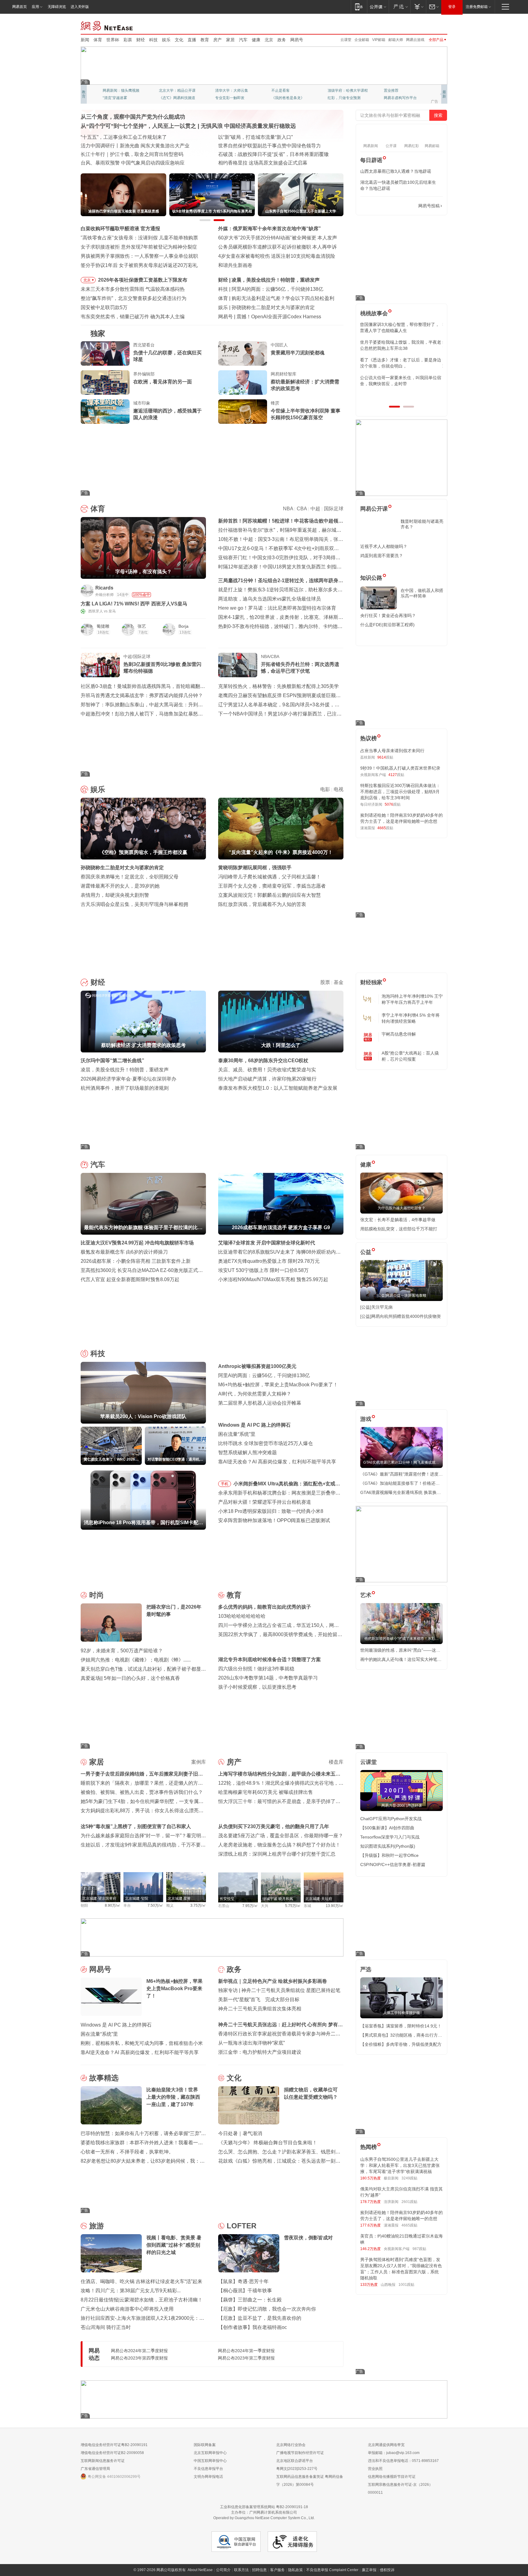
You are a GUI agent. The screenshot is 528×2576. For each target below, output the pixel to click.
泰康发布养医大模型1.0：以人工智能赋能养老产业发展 (278, 1088)
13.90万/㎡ (335, 1906)
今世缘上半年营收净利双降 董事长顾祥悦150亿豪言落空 (306, 414)
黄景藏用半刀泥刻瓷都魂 (298, 353)
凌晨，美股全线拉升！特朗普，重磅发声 (125, 1070)
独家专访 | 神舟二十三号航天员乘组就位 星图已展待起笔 (279, 1990)
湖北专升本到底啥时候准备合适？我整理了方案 (269, 1659)
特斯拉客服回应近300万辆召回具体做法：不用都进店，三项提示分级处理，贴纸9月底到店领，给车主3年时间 (400, 792)
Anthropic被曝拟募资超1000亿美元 (257, 1366)
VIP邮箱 (379, 40)
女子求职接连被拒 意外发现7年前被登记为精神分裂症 (139, 247)
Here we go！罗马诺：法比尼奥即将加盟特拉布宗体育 (277, 608)
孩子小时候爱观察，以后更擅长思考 (257, 1687)
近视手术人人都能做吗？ (384, 546)
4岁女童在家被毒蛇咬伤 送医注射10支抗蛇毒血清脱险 (277, 256)
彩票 (128, 40)
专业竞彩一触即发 (398, 98)
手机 (225, 1484)
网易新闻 (107, 25)
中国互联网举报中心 (210, 2461)
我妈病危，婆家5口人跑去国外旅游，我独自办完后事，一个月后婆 (400, 327)
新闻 (85, 40)
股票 (325, 982)
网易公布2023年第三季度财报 (246, 2358)
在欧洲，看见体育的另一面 (163, 382)
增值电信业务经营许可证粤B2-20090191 (114, 2445)
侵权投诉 (387, 2570)
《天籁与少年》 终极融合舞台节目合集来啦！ (268, 2143)
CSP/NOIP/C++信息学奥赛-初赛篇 (393, 1865)
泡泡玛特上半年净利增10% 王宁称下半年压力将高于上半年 (412, 999)
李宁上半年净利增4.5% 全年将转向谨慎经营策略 (411, 1018)
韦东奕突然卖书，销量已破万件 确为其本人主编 (133, 317)
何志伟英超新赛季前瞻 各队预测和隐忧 (274, 298)
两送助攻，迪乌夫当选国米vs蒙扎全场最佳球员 (269, 599)
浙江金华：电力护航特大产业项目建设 (260, 2052)
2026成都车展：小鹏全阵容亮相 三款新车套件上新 (136, 1261)
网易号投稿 (429, 206)
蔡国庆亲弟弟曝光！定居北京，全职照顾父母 (130, 877)
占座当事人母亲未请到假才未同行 (392, 751)
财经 (141, 40)
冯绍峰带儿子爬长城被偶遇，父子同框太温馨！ (269, 877)
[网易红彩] (197, 590)
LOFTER (242, 2226)
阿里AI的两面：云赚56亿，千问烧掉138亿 (264, 1375)
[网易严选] (400, 7)
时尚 (97, 1595)
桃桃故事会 (374, 313)
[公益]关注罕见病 (376, 1307)
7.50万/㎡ (155, 1905)
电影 (325, 789)
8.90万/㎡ (113, 1905)
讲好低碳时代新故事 (344, 91)
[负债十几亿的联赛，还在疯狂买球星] (105, 353)
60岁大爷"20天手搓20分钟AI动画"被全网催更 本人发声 (278, 238)
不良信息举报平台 (208, 2469)
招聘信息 (259, 2570)
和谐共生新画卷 (235, 265)
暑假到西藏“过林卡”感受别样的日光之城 (261, 163)
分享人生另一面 (397, 91)
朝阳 (84, 1905)
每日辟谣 (371, 160)
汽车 (243, 40)
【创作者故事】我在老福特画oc (253, 2327)
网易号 (297, 40)
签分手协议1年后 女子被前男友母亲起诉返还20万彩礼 (139, 265)
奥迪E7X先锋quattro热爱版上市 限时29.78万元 (269, 1261)
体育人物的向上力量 (344, 98)
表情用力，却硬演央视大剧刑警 (115, 895)
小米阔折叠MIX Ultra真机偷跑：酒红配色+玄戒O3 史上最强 (288, 1485)
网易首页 (20, 7)
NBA (288, 509)
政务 (282, 40)
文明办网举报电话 (208, 2477)
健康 (256, 40)
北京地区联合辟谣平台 (295, 2461)
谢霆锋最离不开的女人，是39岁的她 (120, 886)
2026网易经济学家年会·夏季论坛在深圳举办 (128, 1079)
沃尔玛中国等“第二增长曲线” (112, 1061)
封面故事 (166, 98)
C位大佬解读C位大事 (289, 91)
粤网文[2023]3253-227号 (297, 2469)
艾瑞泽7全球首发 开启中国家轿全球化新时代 (267, 1243)
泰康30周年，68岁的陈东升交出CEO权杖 (263, 1061)
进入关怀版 (80, 7)
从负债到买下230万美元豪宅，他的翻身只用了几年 (274, 1826)
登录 (452, 7)
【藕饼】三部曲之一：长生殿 (250, 2300)
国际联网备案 (205, 2445)
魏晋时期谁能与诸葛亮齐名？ (422, 524)
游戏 (366, 1419)
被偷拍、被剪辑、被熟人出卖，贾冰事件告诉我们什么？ (142, 1792)
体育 (98, 40)
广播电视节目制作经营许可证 (300, 2453)
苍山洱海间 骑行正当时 (106, 2327)
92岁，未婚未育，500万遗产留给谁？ (122, 1651)
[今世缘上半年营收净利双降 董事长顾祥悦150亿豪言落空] (243, 412)
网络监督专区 (427, 25)
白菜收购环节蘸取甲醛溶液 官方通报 (120, 229)
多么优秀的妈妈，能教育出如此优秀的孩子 (265, 1607)
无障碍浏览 (57, 7)
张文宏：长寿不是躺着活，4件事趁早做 (398, 1220)
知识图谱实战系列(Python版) (388, 1846)
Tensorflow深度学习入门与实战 (390, 1837)
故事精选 (104, 2078)
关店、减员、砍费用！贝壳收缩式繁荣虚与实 (267, 1070)
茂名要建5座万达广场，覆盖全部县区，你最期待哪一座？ (281, 1836)
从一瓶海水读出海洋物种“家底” (251, 2043)
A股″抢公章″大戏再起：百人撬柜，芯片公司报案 (410, 1056)
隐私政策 (295, 2570)
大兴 (265, 1906)
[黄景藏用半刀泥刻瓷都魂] (243, 353)
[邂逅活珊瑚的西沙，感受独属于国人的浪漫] (105, 412)
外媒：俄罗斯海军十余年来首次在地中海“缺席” (269, 229)
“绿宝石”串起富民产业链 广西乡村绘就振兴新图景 (134, 163)
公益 (366, 1252)
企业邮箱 (362, 40)
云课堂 (346, 40)
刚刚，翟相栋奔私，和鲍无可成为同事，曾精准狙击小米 (142, 2043)
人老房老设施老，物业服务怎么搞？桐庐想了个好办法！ (279, 1845)
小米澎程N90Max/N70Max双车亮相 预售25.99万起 (273, 1279)
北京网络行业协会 (291, 2445)
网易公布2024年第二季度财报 (139, 2351)
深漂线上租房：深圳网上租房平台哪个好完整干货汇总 (277, 1854)
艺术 (366, 1595)
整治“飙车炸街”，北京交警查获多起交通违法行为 (134, 298)
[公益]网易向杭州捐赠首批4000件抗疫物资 (401, 1316)
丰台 (127, 1905)
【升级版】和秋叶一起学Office (389, 1855)
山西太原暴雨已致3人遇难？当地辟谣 (396, 171)
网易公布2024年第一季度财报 (246, 2351)
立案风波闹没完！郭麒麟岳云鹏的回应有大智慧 (269, 895)
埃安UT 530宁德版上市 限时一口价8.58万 (263, 1270)
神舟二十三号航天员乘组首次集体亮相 (260, 2009)
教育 (205, 40)
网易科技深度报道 (286, 98)
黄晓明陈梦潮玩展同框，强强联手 (255, 868)
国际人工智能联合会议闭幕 (248, 146)
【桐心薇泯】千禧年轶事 (245, 2291)
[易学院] (382, 206)
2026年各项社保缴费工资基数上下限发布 (143, 280)
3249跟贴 (409, 2178)
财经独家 (371, 982)
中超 (315, 509)
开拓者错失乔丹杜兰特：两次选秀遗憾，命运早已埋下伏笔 (300, 668)
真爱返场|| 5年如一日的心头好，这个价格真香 (130, 1678)
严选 (366, 1969)
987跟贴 (419, 2249)
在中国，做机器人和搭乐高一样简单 (422, 593)
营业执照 (375, 2469)
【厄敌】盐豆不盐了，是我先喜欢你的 (260, 2318)
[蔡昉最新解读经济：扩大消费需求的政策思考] (243, 383)
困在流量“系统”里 (237, 1434)
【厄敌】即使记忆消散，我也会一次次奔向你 (267, 2309)
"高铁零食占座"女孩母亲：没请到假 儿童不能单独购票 (139, 238)
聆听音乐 (222, 91)
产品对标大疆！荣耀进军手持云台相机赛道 (265, 1502)
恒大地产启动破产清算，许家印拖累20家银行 (267, 1079)
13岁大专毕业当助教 (232, 98)
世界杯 (113, 40)
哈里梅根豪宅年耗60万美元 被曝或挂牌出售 (266, 1792)
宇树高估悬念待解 (399, 1034)
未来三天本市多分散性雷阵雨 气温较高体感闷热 (133, 289)
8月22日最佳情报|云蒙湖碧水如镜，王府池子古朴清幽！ (142, 2300)
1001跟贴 (406, 2285)
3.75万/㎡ (198, 1905)
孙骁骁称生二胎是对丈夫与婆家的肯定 (122, 868)
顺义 (170, 1905)
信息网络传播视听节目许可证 (392, 2477)
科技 (153, 40)
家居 (230, 40)
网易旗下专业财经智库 (121, 91)
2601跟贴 (409, 2202)
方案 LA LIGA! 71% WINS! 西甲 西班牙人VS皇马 (134, 604)
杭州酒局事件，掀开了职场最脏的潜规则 (125, 1088)
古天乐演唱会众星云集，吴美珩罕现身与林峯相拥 (134, 904)
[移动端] (359, 7)
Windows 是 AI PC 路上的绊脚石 (254, 1425)
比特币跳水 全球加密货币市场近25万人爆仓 (266, 1443)
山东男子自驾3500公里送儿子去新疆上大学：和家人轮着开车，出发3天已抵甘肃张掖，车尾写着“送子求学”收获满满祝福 (400, 2165)
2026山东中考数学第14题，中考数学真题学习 (268, 1678)
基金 (339, 982)
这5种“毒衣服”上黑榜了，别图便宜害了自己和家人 (136, 1826)
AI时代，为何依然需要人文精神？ (255, 1394)
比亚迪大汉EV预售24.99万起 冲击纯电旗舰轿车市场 (137, 1243)
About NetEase (200, 2570)
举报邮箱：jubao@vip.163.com (394, 2453)
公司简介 (223, 2570)
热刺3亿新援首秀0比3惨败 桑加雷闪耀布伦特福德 (162, 668)
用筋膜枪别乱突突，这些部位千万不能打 (399, 1229)
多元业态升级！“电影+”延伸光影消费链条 (125, 137)
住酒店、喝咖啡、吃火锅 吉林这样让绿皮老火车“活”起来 (141, 2281)
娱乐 (166, 40)
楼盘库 (336, 1762)
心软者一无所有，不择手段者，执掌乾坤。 (127, 2152)
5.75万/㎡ (293, 1906)
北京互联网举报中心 (210, 2453)
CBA (302, 509)
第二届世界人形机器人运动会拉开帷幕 (260, 1403)
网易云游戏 (415, 40)
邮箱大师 (396, 40)
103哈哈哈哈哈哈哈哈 (242, 1616)
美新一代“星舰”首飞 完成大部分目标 (259, 1999)
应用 (35, 7)
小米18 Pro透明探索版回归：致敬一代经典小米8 (271, 1511)
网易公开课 (374, 509)
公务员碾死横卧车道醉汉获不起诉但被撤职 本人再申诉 (277, 247)
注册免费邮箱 (477, 7)
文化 (179, 40)
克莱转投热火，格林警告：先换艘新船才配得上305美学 (279, 686)
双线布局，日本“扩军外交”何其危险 (256, 154)
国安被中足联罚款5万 (104, 307)
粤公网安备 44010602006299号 (114, 2477)
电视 (339, 789)
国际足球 (334, 509)
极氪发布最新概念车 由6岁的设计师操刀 (124, 1252)
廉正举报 (369, 2570)
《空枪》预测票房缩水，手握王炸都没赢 (276, 307)
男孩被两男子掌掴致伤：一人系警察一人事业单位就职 (139, 256)
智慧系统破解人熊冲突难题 (248, 1452)
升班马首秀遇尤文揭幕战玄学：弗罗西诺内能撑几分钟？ (142, 695)
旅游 (97, 2226)
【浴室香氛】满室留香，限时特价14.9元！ (401, 2026)
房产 (218, 40)
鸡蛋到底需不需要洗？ (382, 556)
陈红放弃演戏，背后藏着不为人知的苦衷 (262, 904)
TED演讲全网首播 (117, 98)
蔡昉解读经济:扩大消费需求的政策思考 (274, 280)
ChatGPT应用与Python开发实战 (391, 1819)
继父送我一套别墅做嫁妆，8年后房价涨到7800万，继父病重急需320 (400, 345)
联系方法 (241, 2570)
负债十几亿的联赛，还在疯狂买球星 (167, 356)
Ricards (104, 588)
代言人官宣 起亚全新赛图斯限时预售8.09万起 (130, 1279)
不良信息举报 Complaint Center (332, 2570)
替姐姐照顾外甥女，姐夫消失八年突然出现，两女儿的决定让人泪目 (399, 363)
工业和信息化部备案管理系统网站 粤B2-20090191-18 (264, 2507)
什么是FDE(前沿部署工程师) (387, 625)
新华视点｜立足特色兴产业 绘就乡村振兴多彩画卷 (273, 1981)
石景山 (224, 1906)
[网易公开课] (378, 7)
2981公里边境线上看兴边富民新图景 (120, 146)
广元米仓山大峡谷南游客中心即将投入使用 (127, 2309)
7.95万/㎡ (250, 1906)
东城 (307, 1906)
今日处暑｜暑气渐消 (240, 2133)
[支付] (418, 7)
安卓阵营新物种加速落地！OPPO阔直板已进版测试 (274, 1520)
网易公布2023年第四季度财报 (139, 2358)
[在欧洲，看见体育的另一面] (105, 383)
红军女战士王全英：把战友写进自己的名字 (265, 137)
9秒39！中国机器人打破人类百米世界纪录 (400, 768)
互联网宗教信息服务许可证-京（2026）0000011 (400, 2489)
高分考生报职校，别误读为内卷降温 (276, 317)
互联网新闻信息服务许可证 (103, 2461)
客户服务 (277, 2570)
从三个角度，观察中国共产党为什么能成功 (133, 117)
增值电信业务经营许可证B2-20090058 (112, 2453)
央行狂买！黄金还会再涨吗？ (388, 615)
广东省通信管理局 (95, 2469)
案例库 (199, 1762)
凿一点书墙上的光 (174, 91)
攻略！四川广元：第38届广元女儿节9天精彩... (131, 2291)
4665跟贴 (409, 2225)
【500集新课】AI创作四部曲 (387, 1828)
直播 (192, 40)
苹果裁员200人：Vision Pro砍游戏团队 (274, 289)
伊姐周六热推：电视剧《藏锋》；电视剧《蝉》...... (136, 1660)
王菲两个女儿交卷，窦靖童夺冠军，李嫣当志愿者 (272, 886)
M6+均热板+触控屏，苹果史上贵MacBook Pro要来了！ (278, 1385)
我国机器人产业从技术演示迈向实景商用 (125, 154)
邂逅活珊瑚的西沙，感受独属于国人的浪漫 (167, 414)
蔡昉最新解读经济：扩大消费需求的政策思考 (305, 385)
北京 (269, 40)
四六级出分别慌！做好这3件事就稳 (256, 1669)
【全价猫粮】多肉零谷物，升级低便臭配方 (401, 2044)
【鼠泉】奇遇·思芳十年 (243, 2281)
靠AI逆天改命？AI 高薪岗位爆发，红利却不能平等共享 (277, 1462)
